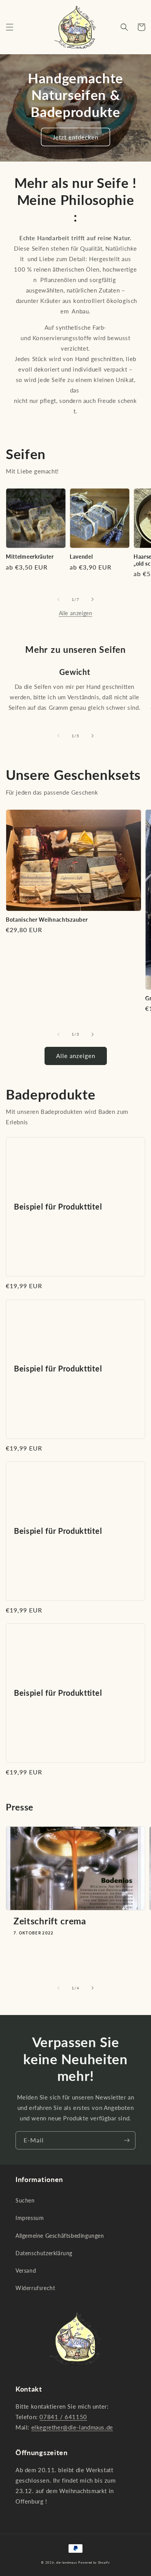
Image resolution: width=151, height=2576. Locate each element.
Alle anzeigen (76, 613)
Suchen (25, 2200)
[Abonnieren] (127, 2140)
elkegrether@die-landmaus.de (72, 2427)
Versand (26, 2271)
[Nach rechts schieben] (93, 599)
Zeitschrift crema (50, 1921)
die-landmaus (66, 2562)
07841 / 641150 (63, 2417)
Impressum (30, 2218)
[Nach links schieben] (58, 599)
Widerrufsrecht (35, 2288)
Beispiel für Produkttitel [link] (58, 1207)
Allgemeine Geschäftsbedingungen (60, 2236)
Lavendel (81, 557)
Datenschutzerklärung (44, 2253)
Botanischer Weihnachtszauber (47, 920)
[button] (10, 27)
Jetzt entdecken (75, 137)
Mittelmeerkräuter (30, 557)
